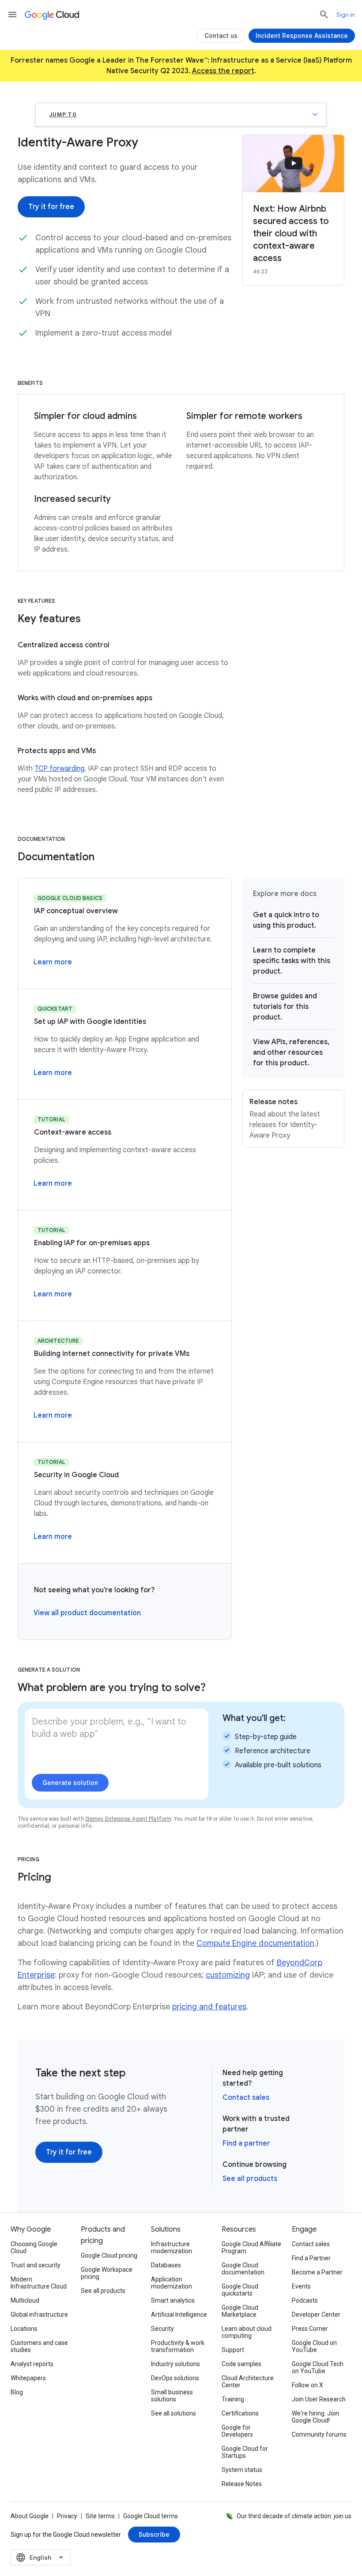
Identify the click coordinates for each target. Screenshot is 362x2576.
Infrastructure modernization (172, 2247)
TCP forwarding (59, 769)
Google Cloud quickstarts (240, 2290)
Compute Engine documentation (255, 1943)
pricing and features (209, 2007)
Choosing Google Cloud (34, 2247)
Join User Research (319, 2399)
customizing (228, 1975)
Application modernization (172, 2283)
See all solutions (173, 2413)
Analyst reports (32, 2364)
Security (162, 2329)
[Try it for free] (51, 207)
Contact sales (246, 2098)
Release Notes (242, 2484)
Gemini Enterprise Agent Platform (128, 1819)
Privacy (67, 2516)
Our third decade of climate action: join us (294, 2516)
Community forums (319, 2434)
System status (242, 2470)
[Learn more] (53, 962)
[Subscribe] (154, 2535)
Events (301, 2286)
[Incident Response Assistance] (302, 36)
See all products (250, 2179)
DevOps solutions (175, 2378)
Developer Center (316, 2315)
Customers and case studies (39, 2346)
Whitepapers (28, 2378)
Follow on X (307, 2385)
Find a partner (246, 2143)
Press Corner (310, 2329)
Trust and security (36, 2265)
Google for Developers (237, 2431)
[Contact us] (221, 36)
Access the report (223, 71)
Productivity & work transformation (178, 2346)
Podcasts (305, 2300)
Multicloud (25, 2300)
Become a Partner (317, 2272)
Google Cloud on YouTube (314, 2346)
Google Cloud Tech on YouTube (318, 2367)
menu (12, 15)
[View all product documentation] (87, 1613)
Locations (24, 2329)
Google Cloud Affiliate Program (251, 2247)
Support (233, 2350)
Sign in (346, 15)
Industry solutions (175, 2364)
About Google (30, 2516)
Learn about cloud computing (247, 2332)
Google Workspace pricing (107, 2273)
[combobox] (41, 2557)
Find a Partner (311, 2258)
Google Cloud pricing (109, 2255)
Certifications (240, 2413)
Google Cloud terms (151, 2516)
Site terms (100, 2516)
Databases (166, 2265)
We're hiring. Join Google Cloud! (315, 2417)
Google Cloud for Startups (245, 2452)
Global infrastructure (39, 2315)
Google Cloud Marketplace (240, 2311)
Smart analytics (173, 2300)
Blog (17, 2392)
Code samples (241, 2364)
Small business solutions (172, 2396)
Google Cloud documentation (243, 2269)
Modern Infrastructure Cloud (39, 2283)
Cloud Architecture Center (248, 2382)
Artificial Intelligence (179, 2315)
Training (233, 2399)
